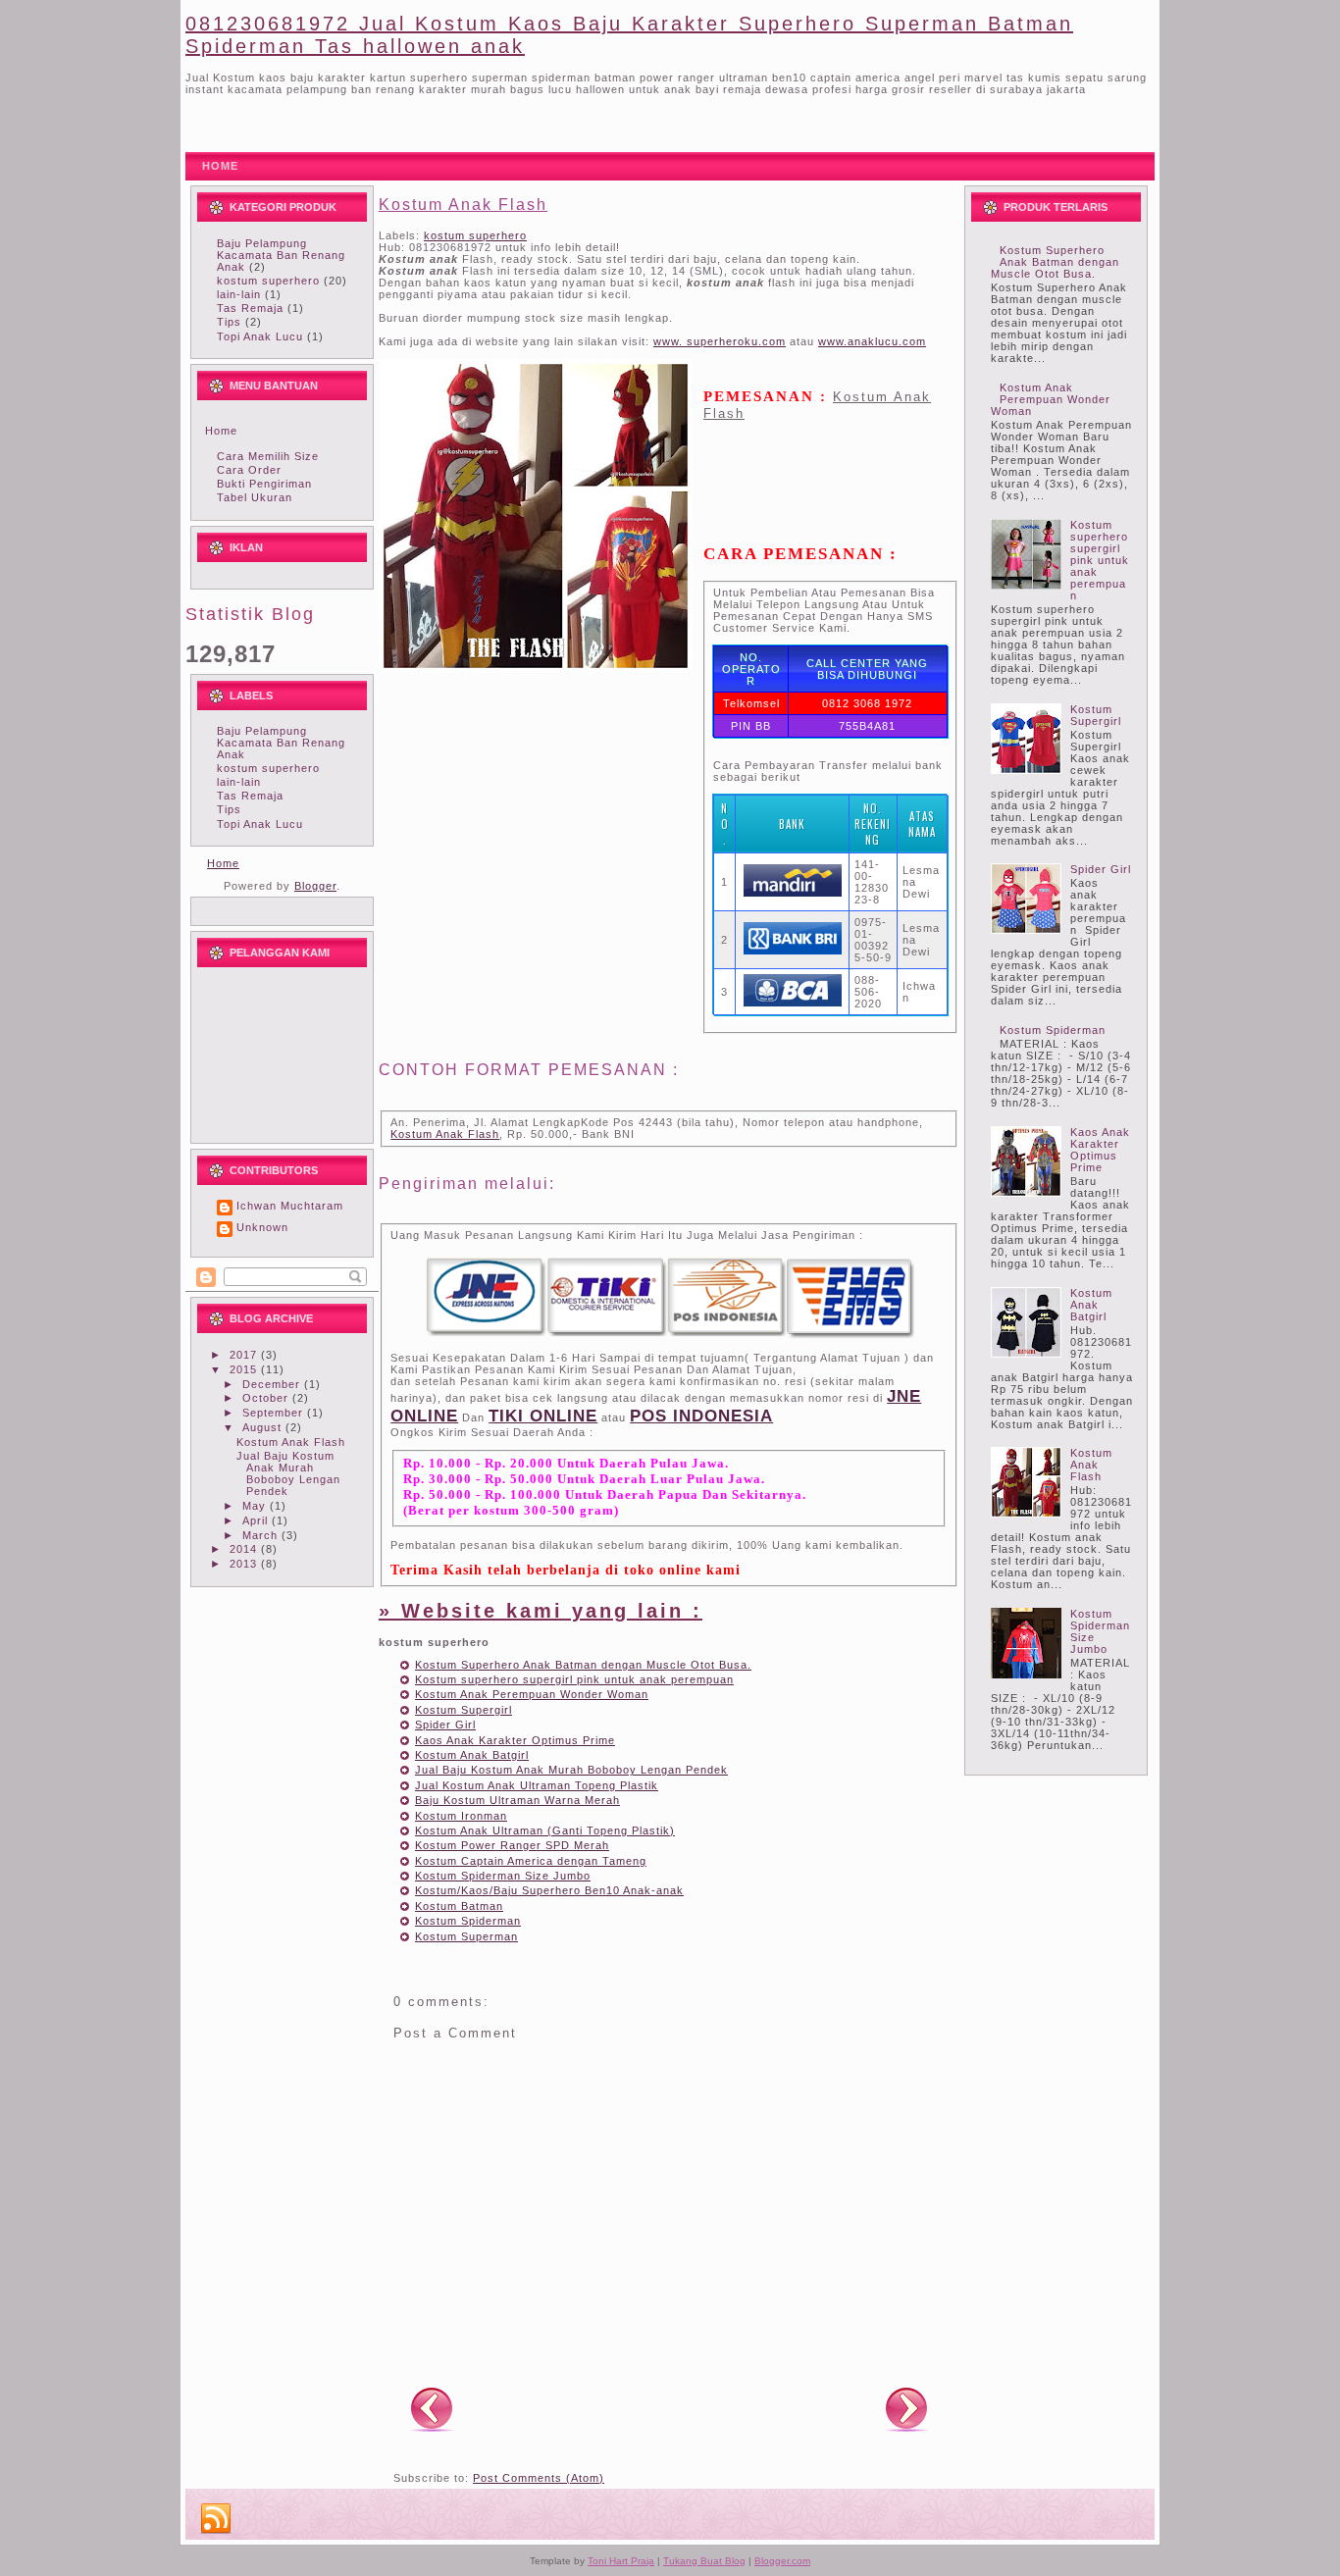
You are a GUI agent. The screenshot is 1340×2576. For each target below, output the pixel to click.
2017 (245, 1355)
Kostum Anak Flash (291, 1442)
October (267, 1398)
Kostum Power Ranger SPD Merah (512, 1845)
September (275, 1413)
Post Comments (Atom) (539, 2478)
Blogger (315, 886)
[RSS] (216, 2519)
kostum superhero (268, 281)
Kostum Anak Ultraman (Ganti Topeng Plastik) (545, 1830)
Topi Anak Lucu (260, 336)
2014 (245, 1549)
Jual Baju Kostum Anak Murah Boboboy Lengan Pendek (288, 1473)
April (257, 1520)
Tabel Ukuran (255, 497)
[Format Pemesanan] (669, 1335)
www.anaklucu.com (872, 341)
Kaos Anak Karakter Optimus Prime (515, 1740)
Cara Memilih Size (268, 456)
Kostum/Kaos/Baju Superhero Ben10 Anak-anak (549, 1890)
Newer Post (432, 2408)
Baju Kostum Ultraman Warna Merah (517, 1800)
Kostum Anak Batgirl (472, 1755)
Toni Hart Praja (621, 2561)
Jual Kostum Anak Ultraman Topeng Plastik (537, 1785)
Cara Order (249, 470)
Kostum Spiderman (468, 1921)
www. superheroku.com (720, 341)
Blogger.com (782, 2561)
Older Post (906, 2408)
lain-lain (239, 294)
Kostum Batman (459, 1906)
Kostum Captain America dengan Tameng (531, 1861)
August (264, 1427)
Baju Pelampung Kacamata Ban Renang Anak (281, 255)
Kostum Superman (466, 1936)
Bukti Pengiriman (264, 484)
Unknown (262, 1227)
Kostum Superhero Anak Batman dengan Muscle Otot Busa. (583, 1665)
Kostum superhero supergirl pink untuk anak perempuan (574, 1679)
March (262, 1535)
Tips (229, 322)
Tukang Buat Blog (704, 2561)
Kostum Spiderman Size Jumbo (503, 1876)
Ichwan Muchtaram (290, 1206)
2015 (245, 1369)
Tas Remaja (250, 308)
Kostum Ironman (461, 1816)
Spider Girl (445, 1725)
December (273, 1384)
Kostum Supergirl (464, 1710)
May (256, 1506)
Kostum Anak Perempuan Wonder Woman (532, 1694)
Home (221, 431)
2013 (245, 1564)
